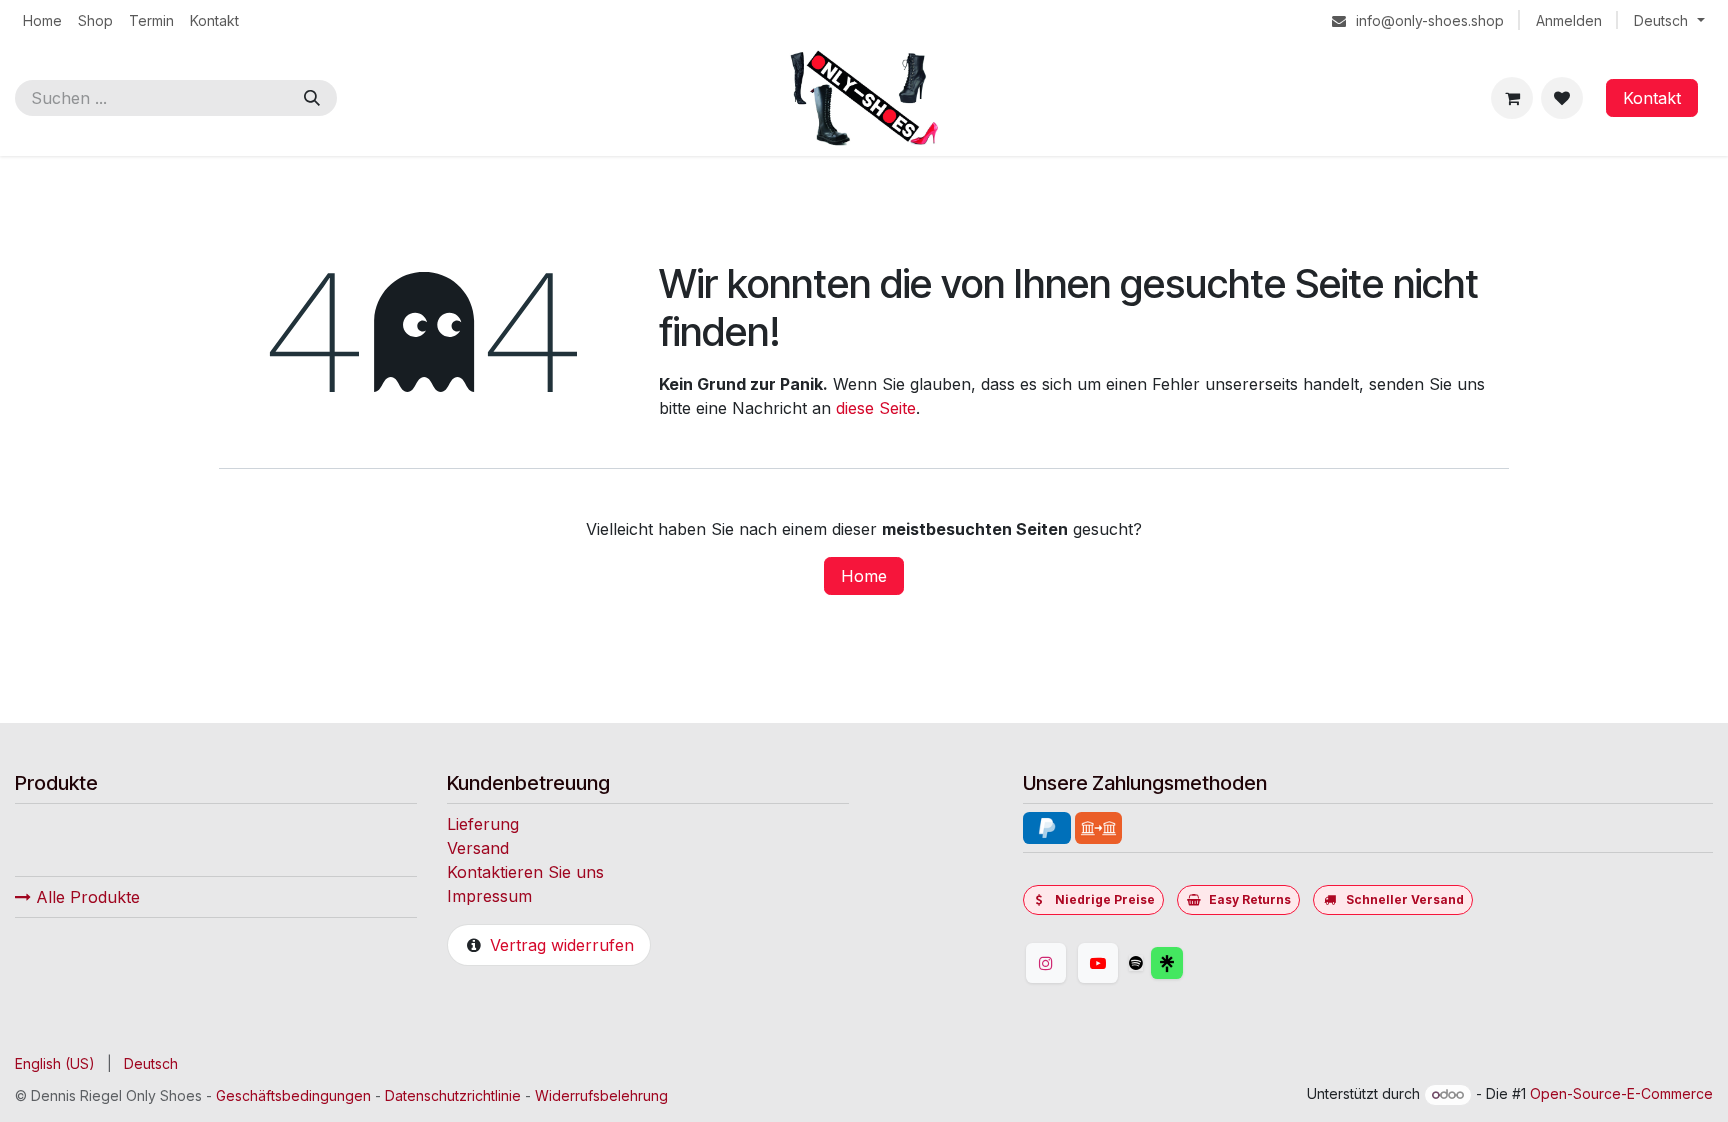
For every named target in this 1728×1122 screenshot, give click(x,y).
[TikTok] (1136, 963)
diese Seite (876, 408)
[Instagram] (1046, 963)
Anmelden (1569, 20)
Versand (478, 848)
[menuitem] (42, 20)
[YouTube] (1098, 963)
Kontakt (1652, 98)
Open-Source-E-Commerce (1621, 1093)
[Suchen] (312, 98)
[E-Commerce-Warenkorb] (1512, 98)
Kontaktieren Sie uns (525, 872)
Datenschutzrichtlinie (453, 1095)
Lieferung (483, 824)
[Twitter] (1215, 963)
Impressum (489, 896)
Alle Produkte (85, 897)
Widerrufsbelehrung (601, 1095)
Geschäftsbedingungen (293, 1095)
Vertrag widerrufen (562, 945)
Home (864, 576)
